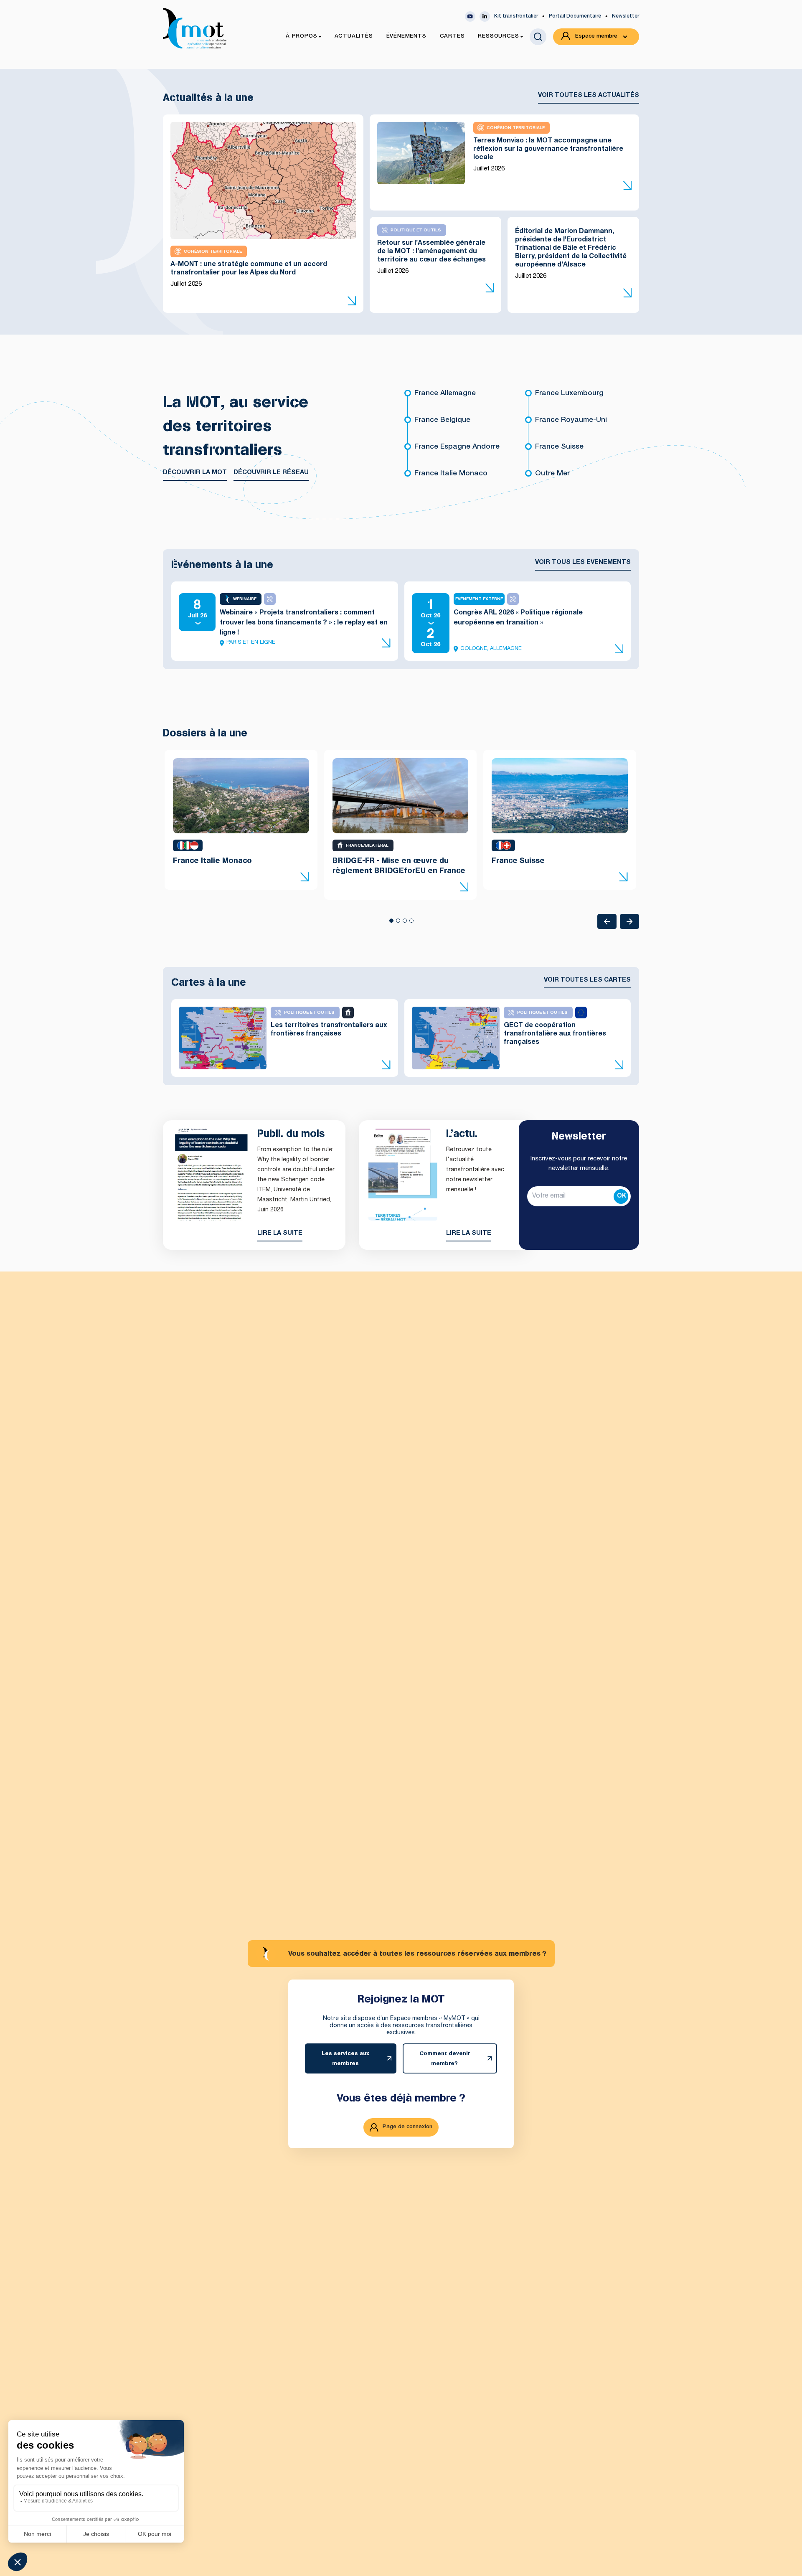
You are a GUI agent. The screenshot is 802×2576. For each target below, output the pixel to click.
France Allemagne (445, 394)
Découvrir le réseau (271, 473)
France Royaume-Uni (571, 420)
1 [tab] (391, 923)
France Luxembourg (569, 394)
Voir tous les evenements (583, 562)
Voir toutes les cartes (587, 980)
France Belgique (442, 420)
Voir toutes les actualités (589, 95)
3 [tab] (404, 923)
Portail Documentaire (575, 16)
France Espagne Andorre (457, 447)
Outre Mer (552, 474)
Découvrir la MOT (195, 473)
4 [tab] (411, 923)
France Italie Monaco (451, 474)
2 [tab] (398, 923)
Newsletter (626, 16)
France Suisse (559, 447)
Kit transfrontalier (516, 16)
